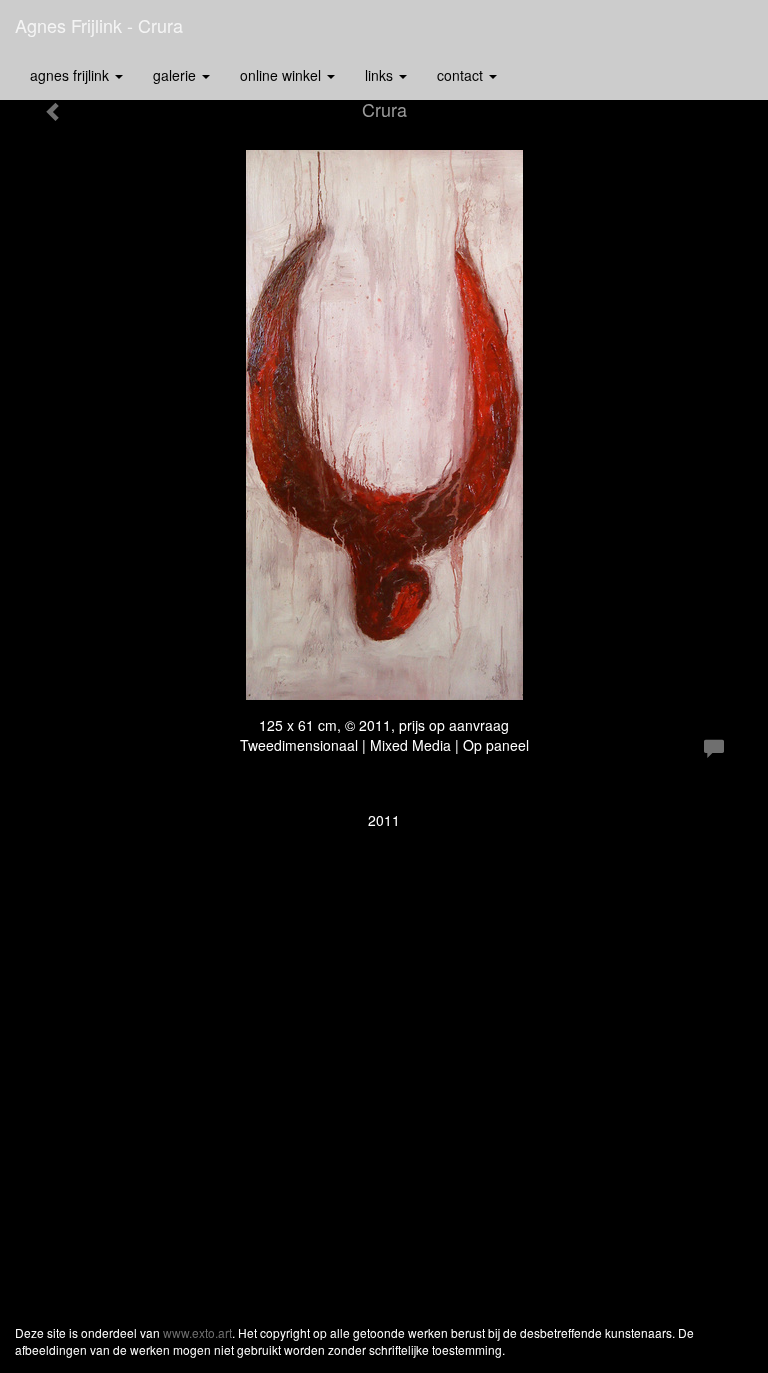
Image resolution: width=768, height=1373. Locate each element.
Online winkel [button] (282, 75)
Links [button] (381, 75)
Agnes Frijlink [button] (71, 75)
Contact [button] (462, 75)
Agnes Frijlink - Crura (99, 25)
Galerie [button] (176, 75)
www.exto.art (197, 1332)
